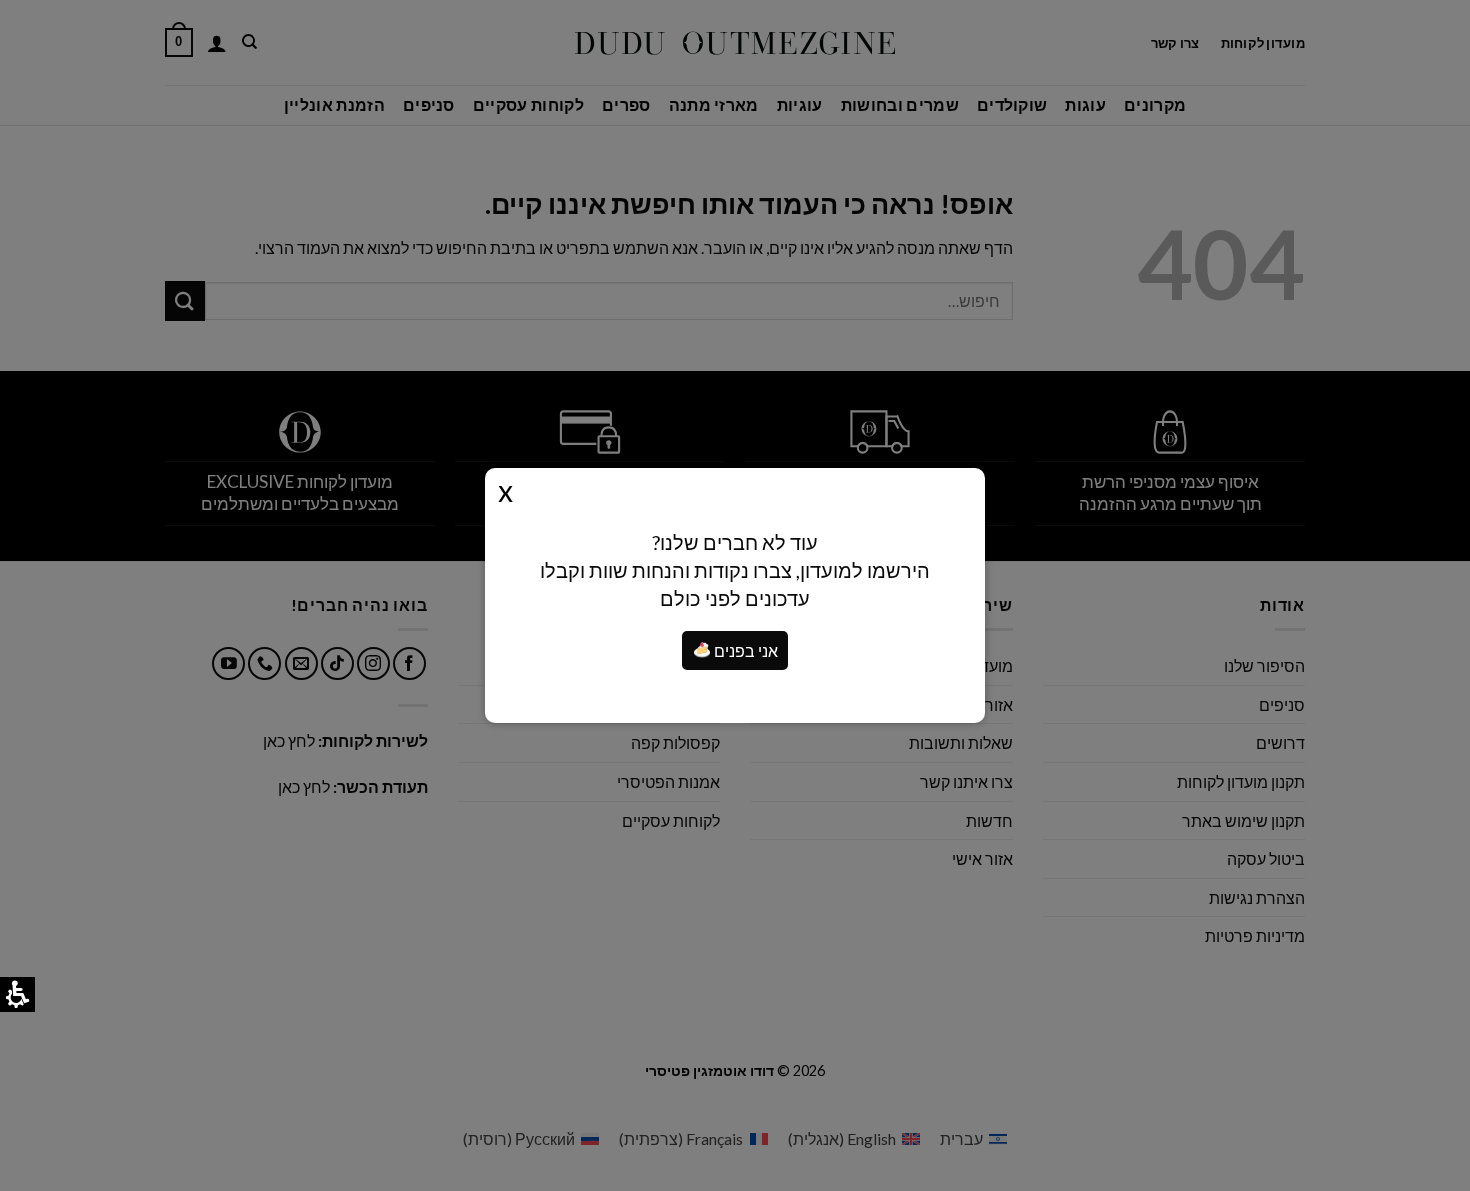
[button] (702, 650)
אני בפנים (744, 650)
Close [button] (505, 490)
